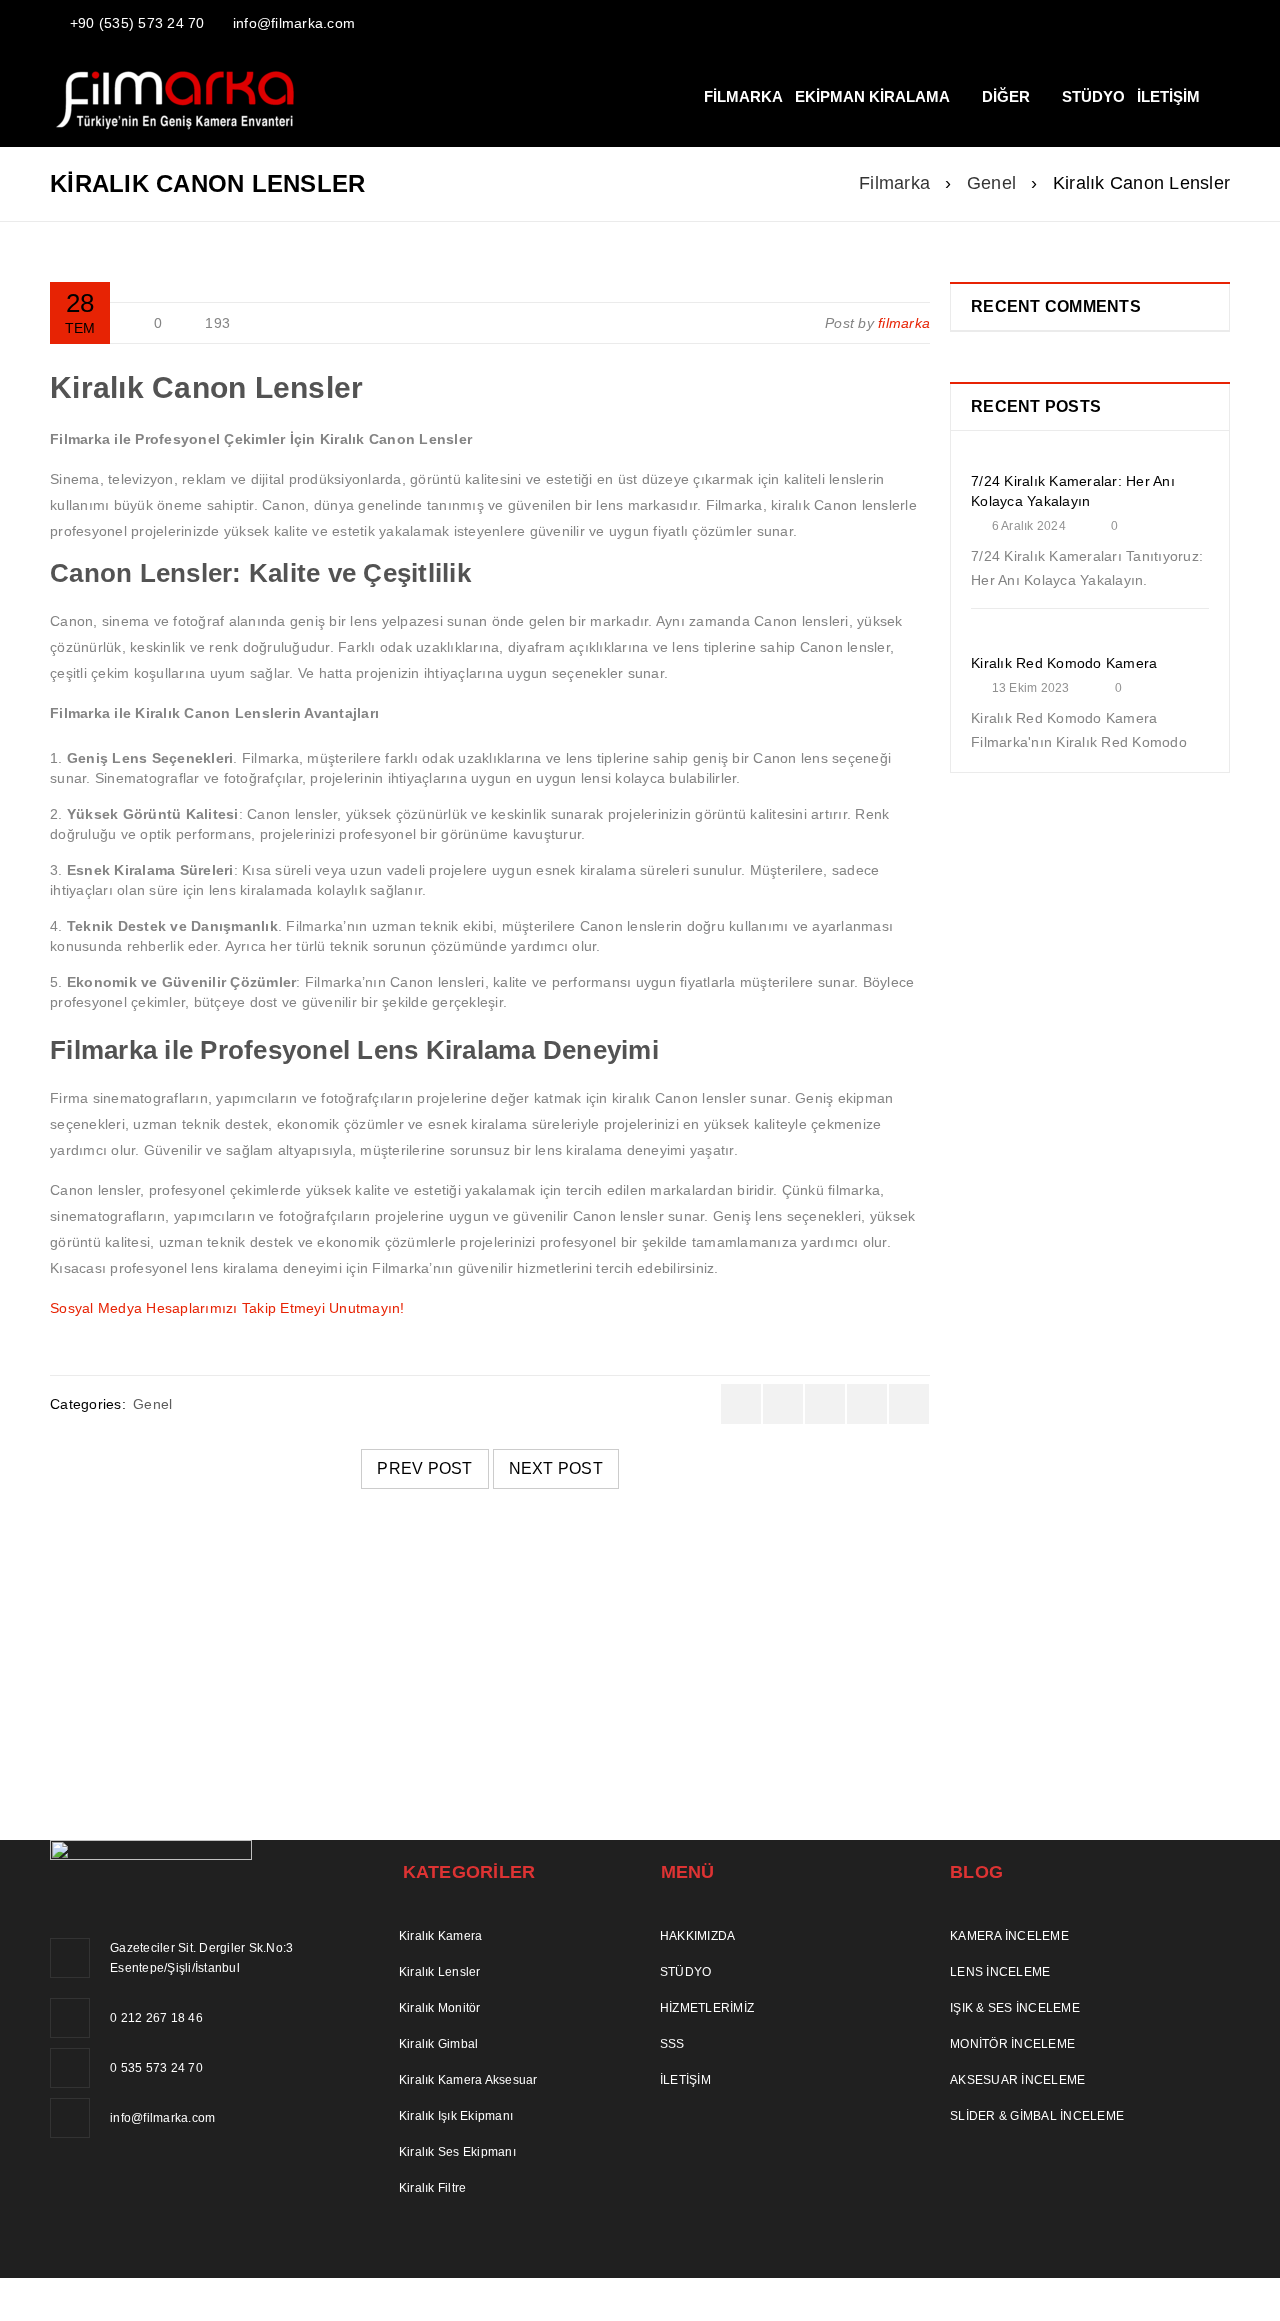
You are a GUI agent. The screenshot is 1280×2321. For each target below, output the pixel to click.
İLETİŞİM (685, 2080)
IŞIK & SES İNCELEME (1015, 2008)
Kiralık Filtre (433, 2188)
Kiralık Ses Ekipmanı (457, 2152)
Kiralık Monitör (440, 2008)
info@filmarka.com (294, 23)
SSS (672, 2044)
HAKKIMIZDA (698, 1936)
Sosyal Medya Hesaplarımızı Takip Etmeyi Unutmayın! (227, 1308)
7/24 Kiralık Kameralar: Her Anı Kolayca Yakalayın (337, 1645)
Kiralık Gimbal (439, 2044)
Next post (556, 1468)
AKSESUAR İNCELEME (1017, 2080)
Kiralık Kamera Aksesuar (468, 2080)
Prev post (424, 1468)
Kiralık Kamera (441, 1936)
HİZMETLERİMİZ (707, 2008)
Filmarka (894, 183)
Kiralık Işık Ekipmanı (456, 2116)
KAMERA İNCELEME (1009, 1936)
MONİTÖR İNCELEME (1012, 2044)
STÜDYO (686, 1972)
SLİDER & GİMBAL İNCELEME (1037, 2116)
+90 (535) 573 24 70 (137, 23)
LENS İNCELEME (1000, 1972)
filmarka (904, 323)
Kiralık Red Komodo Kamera (1064, 663)
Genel (991, 183)
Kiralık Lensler (440, 1972)
